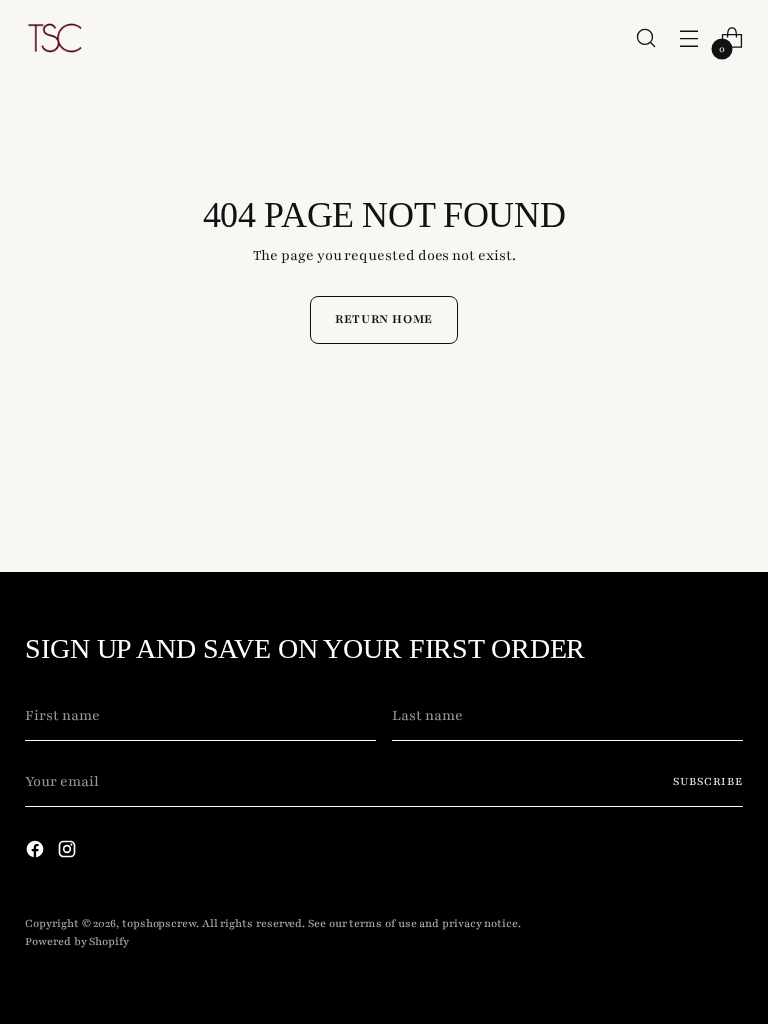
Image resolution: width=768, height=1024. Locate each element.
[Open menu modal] (689, 38)
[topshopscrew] (55, 38)
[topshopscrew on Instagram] (69, 853)
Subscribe (707, 781)
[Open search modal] (646, 38)
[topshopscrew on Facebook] (37, 853)
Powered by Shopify (77, 941)
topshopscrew (159, 923)
